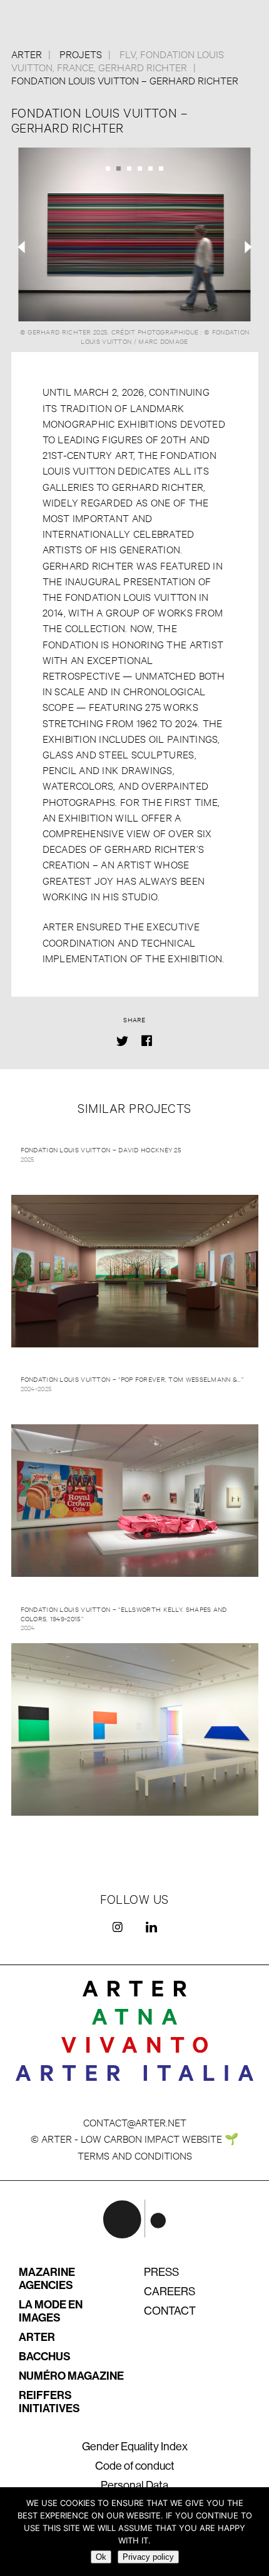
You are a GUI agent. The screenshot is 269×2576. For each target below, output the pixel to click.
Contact (170, 2311)
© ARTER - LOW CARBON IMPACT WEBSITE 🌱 (134, 2138)
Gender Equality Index (135, 2447)
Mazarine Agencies (47, 2279)
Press (161, 2272)
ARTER (37, 2337)
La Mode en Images (51, 2311)
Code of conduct (135, 2466)
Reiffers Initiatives (49, 2402)
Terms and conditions (135, 2155)
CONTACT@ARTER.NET (135, 2122)
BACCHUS (45, 2357)
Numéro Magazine (71, 2376)
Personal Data (134, 2485)
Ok (101, 2557)
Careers (170, 2292)
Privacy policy (148, 2557)
